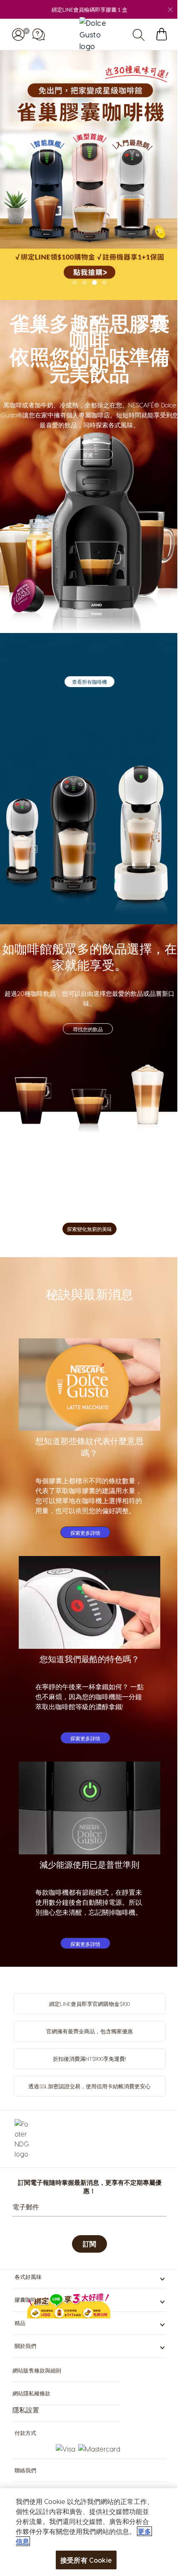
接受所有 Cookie (83, 2560)
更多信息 (31, 2541)
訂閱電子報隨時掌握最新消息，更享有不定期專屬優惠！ (90, 2186)
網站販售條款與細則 (37, 2370)
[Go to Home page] (94, 34)
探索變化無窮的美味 (89, 1229)
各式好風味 (28, 2277)
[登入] (18, 34)
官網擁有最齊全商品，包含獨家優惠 (89, 2031)
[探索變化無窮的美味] (89, 1100)
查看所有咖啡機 (89, 682)
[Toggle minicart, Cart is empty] (162, 34)
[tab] (75, 283)
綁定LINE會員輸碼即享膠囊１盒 (89, 9)
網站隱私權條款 (31, 2393)
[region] (86, 2532)
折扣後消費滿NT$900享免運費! (89, 2059)
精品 (20, 2323)
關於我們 (25, 2346)
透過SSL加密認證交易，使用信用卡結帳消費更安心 (89, 2086)
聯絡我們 (25, 2470)
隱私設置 (26, 2410)
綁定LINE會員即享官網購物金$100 (89, 2004)
